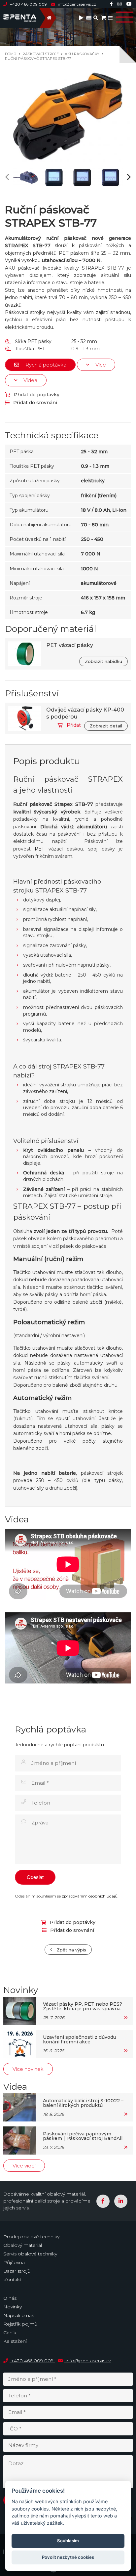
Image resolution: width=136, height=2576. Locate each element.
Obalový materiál (23, 2245)
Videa (30, 380)
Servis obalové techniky (30, 2254)
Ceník (10, 2333)
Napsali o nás (19, 2315)
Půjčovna (14, 2262)
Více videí (24, 2166)
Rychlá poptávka (45, 365)
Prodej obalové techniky (31, 2237)
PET (39, 849)
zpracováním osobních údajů (90, 1896)
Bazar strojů (17, 2271)
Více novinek (28, 2069)
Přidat (73, 725)
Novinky (13, 2307)
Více (100, 365)
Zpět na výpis (71, 1950)
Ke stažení (15, 2341)
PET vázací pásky (70, 645)
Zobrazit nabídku (103, 661)
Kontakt (12, 2280)
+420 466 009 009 (28, 4)
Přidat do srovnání (34, 403)
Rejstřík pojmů (20, 2324)
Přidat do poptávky (36, 395)
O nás (10, 2298)
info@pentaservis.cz (76, 4)
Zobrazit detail (106, 726)
